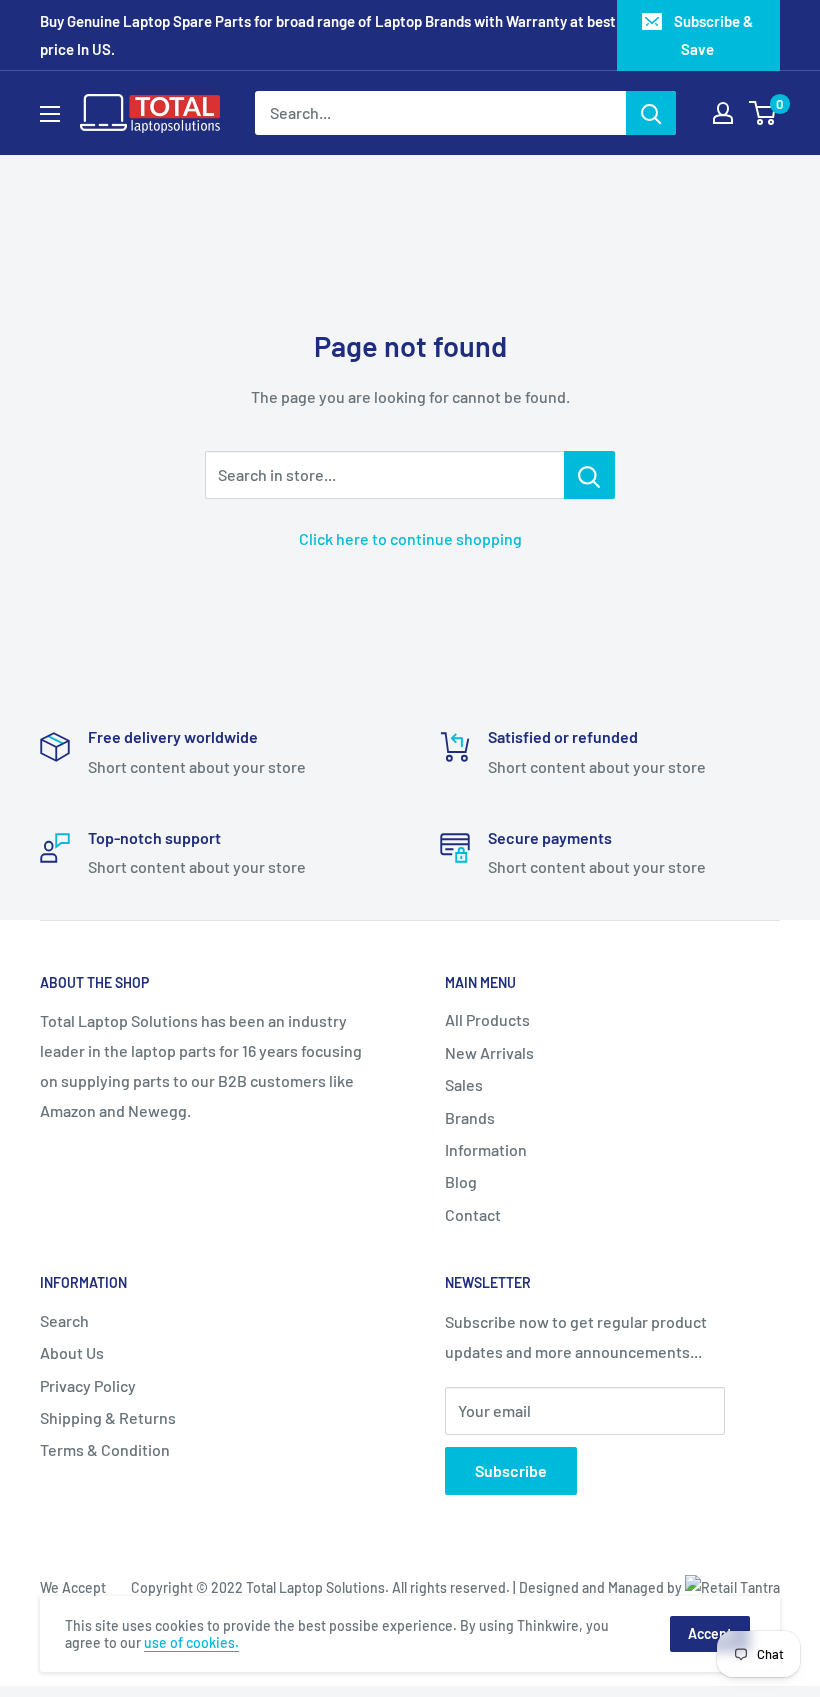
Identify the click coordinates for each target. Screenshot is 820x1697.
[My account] (723, 113)
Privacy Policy (88, 1385)
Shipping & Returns (108, 1417)
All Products (487, 1019)
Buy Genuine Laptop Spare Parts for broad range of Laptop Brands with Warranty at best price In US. (328, 35)
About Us (72, 1352)
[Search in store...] (589, 475)
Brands (470, 1117)
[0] (763, 113)
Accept (710, 1633)
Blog (461, 1181)
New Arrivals (489, 1052)
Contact (473, 1214)
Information (486, 1149)
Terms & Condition (105, 1449)
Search (64, 1320)
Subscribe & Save (713, 35)
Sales (464, 1084)
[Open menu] (50, 114)
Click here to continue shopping (410, 538)
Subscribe (511, 1470)
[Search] (651, 113)
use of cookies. (191, 1642)
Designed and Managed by (602, 1587)
